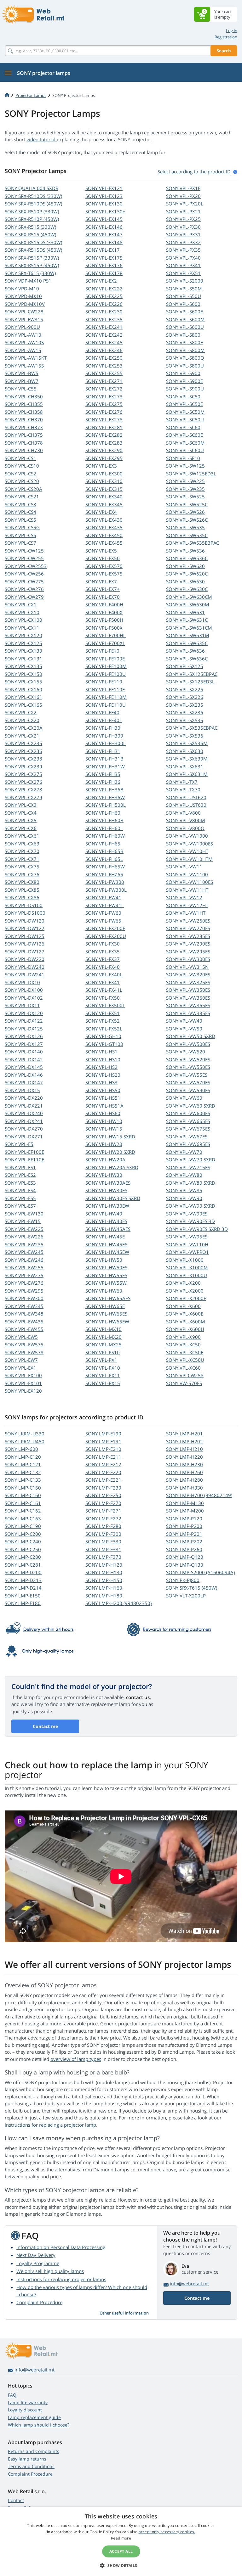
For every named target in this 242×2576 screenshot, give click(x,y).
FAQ (12, 2395)
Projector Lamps (31, 95)
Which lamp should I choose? (39, 2425)
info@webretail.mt (189, 2284)
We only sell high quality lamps (50, 2271)
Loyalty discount (25, 2410)
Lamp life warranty (28, 2402)
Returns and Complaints (34, 2451)
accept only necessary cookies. (167, 2532)
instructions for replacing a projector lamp (50, 2125)
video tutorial (42, 139)
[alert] (121, 2542)
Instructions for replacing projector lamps (61, 2279)
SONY (32, 188)
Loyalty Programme (38, 2263)
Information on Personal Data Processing (61, 2247)
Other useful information (124, 2313)
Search (224, 51)
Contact (16, 2500)
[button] (121, 2565)
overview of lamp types (76, 2059)
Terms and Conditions (31, 2466)
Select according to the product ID (194, 171)
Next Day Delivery (36, 2255)
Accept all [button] (121, 2551)
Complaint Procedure (39, 2302)
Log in (232, 31)
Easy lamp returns (27, 2459)
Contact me (45, 1726)
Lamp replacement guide (34, 2417)
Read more (121, 2538)
